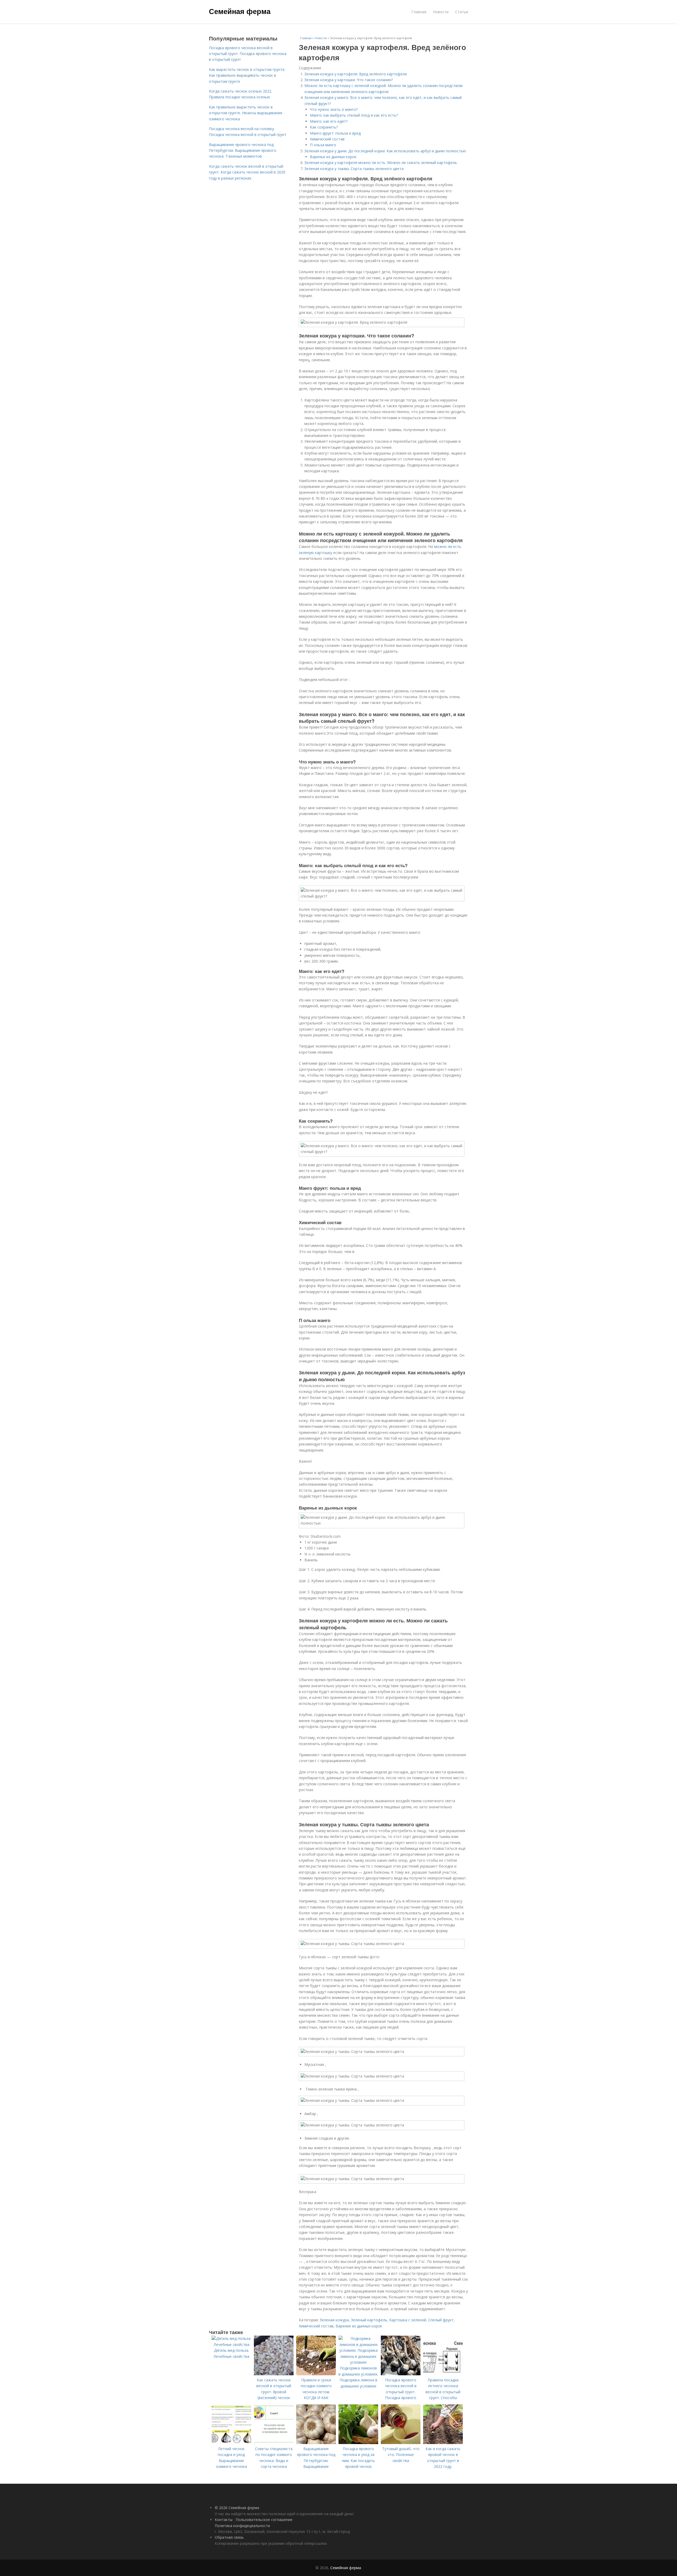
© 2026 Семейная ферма (237, 2508)
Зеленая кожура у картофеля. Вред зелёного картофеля (356, 74)
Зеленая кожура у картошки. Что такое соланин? (349, 80)
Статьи (462, 12)
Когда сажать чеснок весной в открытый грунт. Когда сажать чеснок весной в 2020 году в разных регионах (247, 172)
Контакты (224, 2520)
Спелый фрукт (441, 2320)
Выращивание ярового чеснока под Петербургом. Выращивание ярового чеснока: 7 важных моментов (243, 150)
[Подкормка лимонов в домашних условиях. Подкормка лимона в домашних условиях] (358, 2362)
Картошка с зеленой (408, 2320)
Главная (419, 12)
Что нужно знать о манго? (334, 109)
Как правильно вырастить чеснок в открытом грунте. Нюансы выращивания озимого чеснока (246, 113)
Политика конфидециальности (242, 2526)
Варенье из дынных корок (333, 157)
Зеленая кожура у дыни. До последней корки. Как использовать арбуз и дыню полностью (385, 151)
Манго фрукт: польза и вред (335, 133)
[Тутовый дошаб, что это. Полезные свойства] (401, 2443)
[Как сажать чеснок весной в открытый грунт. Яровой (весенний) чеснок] (274, 2374)
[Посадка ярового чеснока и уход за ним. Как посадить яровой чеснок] (358, 2443)
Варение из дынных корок (359, 2326)
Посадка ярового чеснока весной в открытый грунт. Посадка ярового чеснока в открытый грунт (248, 54)
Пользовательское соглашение (264, 2520)
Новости (441, 12)
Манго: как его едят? (329, 121)
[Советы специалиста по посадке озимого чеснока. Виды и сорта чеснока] (274, 2443)
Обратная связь (229, 2537)
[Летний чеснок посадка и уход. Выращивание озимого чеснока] (231, 2443)
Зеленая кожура (334, 2320)
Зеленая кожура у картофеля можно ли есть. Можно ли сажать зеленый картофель (381, 163)
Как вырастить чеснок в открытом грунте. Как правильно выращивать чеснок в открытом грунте (247, 75)
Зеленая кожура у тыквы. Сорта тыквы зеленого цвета (354, 169)
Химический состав (327, 139)
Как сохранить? (324, 127)
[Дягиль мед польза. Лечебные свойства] (231, 2344)
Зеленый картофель (369, 2320)
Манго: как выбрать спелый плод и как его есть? (354, 115)
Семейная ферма (240, 11)
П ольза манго (323, 145)
